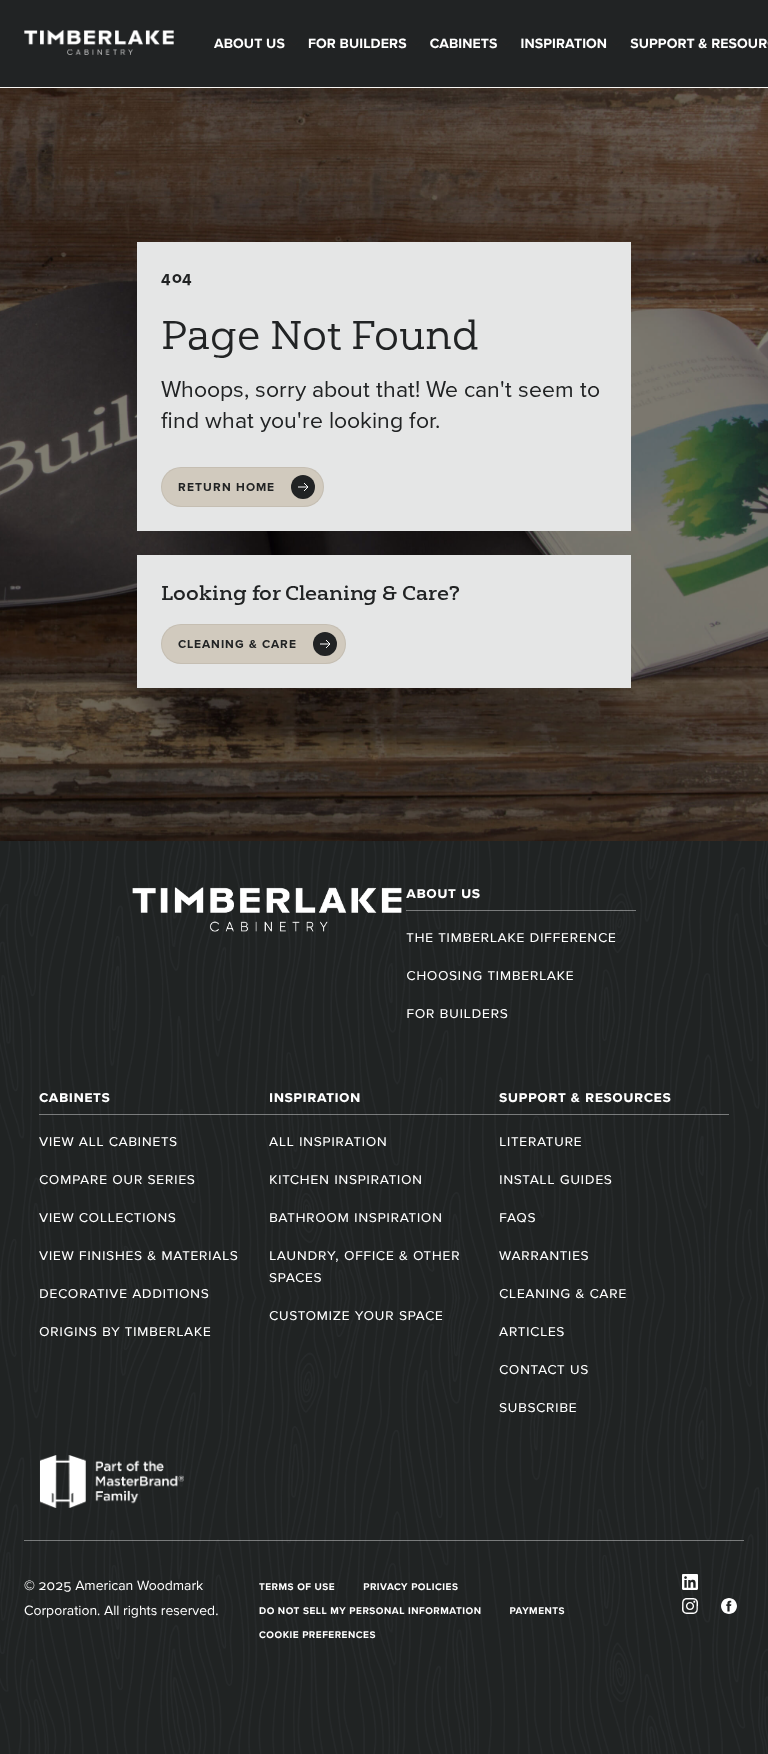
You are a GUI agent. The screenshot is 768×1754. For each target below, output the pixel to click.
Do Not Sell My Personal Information (370, 1610)
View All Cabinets (108, 1141)
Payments (538, 1610)
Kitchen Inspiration (346, 1179)
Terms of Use (297, 1586)
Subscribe (538, 1407)
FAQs (517, 1217)
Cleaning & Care (563, 1293)
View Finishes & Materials (138, 1255)
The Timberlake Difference (511, 937)
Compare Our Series (117, 1179)
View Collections (107, 1217)
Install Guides (555, 1179)
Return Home (226, 487)
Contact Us (544, 1369)
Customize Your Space (356, 1315)
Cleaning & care (237, 644)
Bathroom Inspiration (356, 1217)
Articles (532, 1331)
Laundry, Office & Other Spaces (364, 1266)
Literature (540, 1141)
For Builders (357, 43)
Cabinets (464, 43)
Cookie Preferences (317, 1634)
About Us (249, 43)
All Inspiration (328, 1141)
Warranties (544, 1255)
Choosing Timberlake (490, 975)
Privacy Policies (410, 1586)
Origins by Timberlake (125, 1331)
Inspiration (563, 43)
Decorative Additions (124, 1293)
